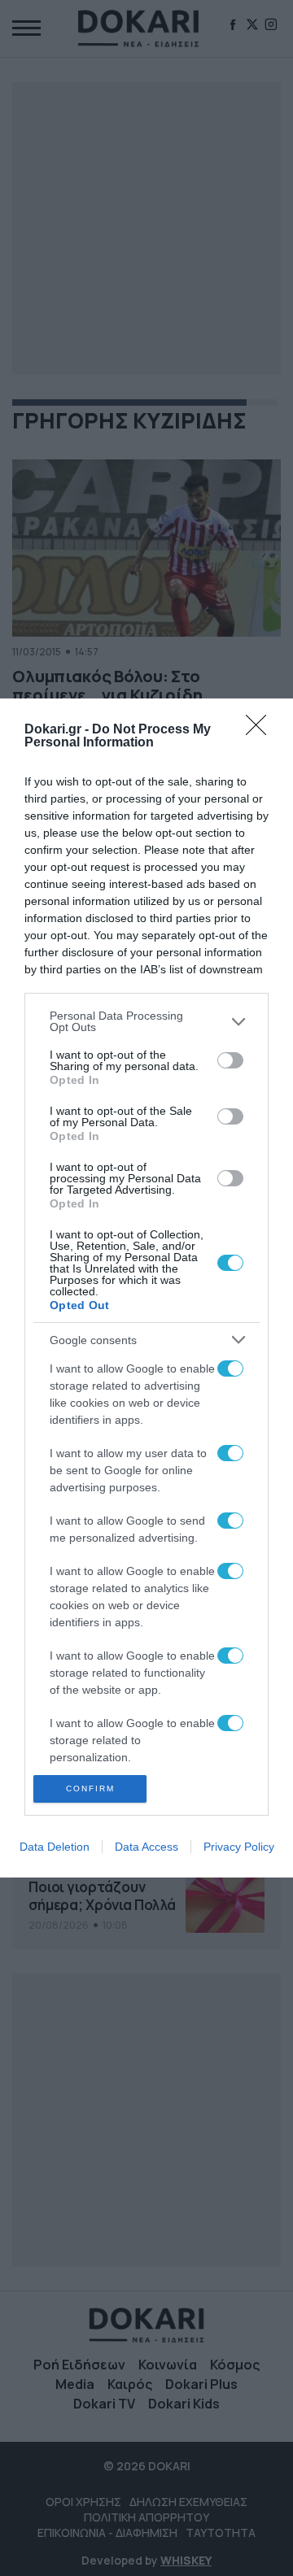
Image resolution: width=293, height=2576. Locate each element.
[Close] (261, 730)
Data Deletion (55, 1847)
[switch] (230, 1060)
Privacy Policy (239, 1847)
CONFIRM (90, 1788)
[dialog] (146, 1288)
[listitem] (146, 1021)
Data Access (146, 1847)
